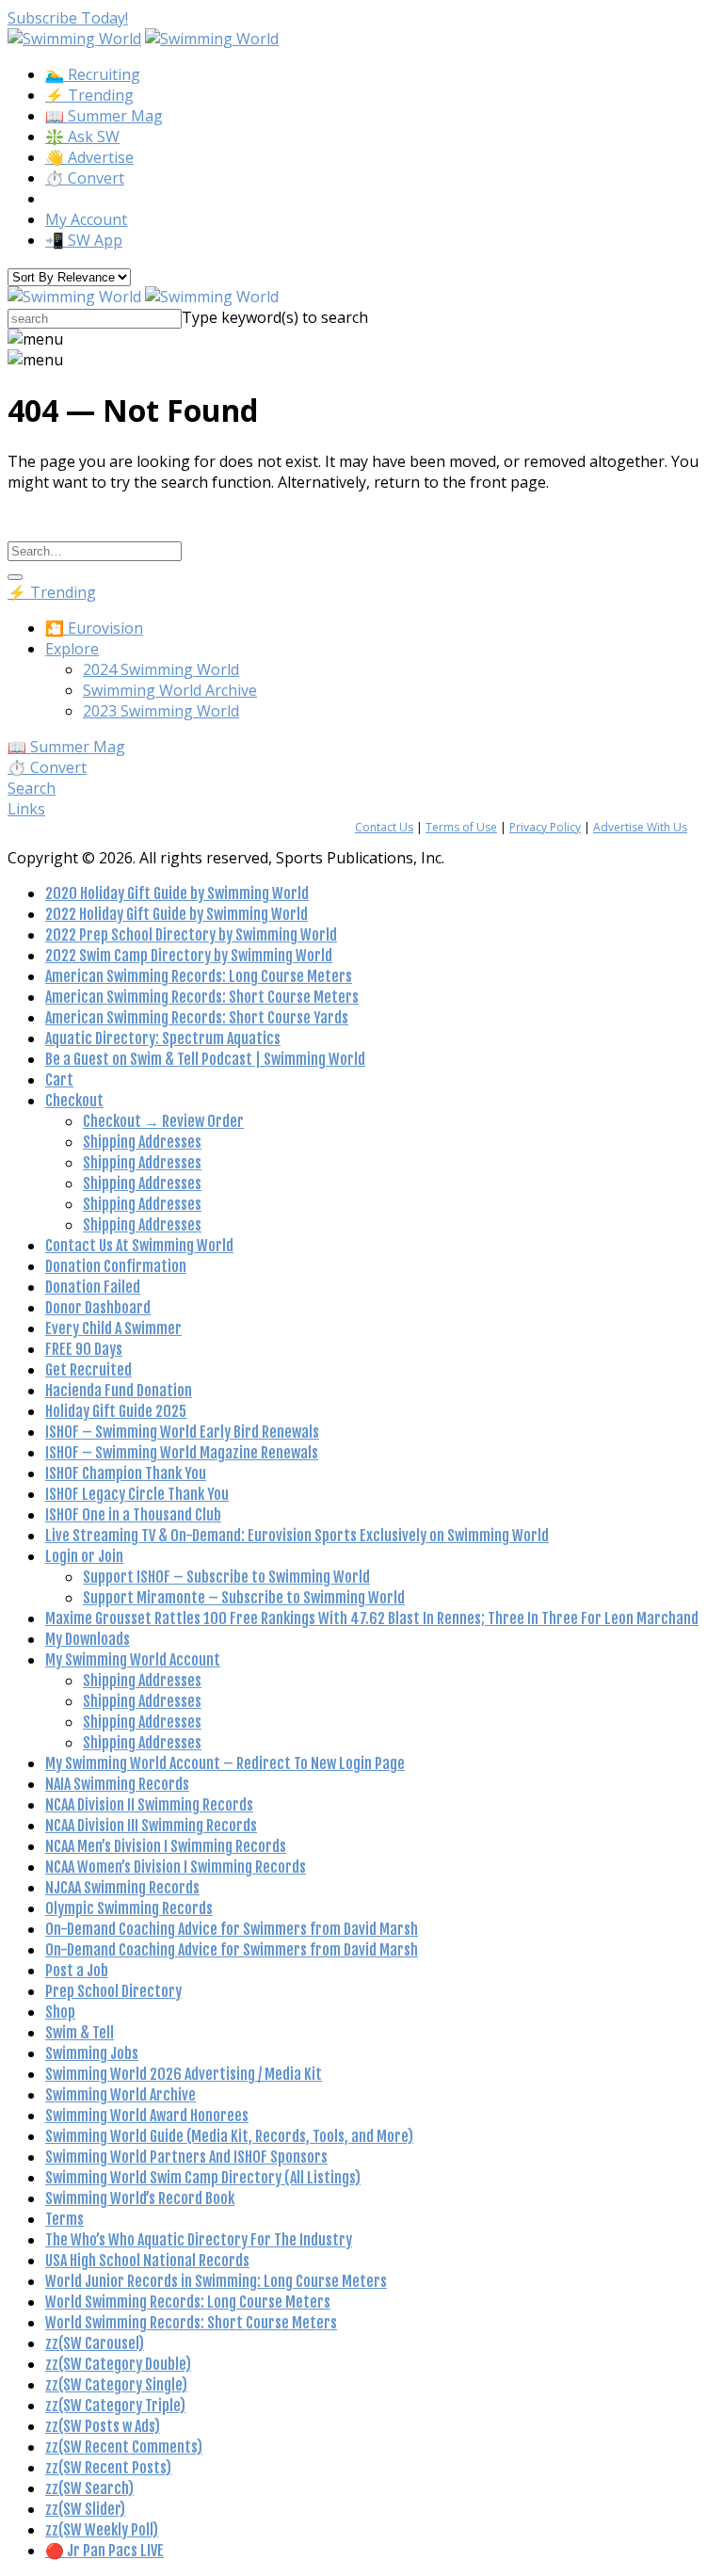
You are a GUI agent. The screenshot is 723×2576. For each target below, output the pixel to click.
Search (32, 788)
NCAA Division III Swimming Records (151, 1826)
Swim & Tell (80, 2033)
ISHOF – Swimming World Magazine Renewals (182, 1453)
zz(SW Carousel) (95, 2343)
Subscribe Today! (68, 18)
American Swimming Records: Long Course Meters (199, 976)
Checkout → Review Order (163, 1121)
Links (26, 809)
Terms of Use (461, 827)
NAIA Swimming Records (117, 1784)
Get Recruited (88, 1370)
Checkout (74, 1101)
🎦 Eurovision (94, 628)
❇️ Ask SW (82, 137)
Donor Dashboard (98, 1308)
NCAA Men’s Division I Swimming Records (166, 1846)
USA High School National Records (147, 2261)
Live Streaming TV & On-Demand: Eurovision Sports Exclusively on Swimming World (297, 1536)
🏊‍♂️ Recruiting (93, 74)
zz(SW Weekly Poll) (102, 2530)
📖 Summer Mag (104, 116)
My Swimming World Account (133, 1660)
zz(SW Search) (89, 2488)
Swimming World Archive (170, 690)
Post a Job (77, 1971)
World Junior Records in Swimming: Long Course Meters (216, 2281)
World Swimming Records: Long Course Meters (188, 2302)
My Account (86, 219)
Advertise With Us (640, 827)
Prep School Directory (113, 1991)
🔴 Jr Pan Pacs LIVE (104, 2551)
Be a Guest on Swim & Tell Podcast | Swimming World (205, 1059)
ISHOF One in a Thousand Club (133, 1515)
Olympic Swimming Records (129, 1908)
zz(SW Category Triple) (115, 2406)
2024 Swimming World (161, 669)
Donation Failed (93, 1287)
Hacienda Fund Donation (119, 1391)
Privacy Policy (545, 827)
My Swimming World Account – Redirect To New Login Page (225, 1763)
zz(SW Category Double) (118, 2364)
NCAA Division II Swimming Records (149, 1805)
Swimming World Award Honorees (147, 2116)
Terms (64, 2219)
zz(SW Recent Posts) (108, 2468)
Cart (59, 1080)
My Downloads (88, 1639)
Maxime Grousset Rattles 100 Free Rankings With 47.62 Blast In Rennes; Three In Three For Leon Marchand (372, 1618)
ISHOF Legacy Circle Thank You (137, 1494)
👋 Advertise (89, 157)
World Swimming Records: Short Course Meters (191, 2323)
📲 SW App (84, 240)
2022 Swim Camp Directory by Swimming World (189, 956)
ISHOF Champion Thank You (126, 1473)
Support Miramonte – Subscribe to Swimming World (244, 1598)
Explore (72, 649)
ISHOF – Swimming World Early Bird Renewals (182, 1432)
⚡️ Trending (89, 95)
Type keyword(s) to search (275, 317)
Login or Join (84, 1556)
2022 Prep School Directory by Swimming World (191, 935)
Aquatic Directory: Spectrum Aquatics (163, 1038)
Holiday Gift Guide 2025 (116, 1411)
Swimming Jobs (92, 2053)
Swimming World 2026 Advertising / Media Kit (184, 2074)
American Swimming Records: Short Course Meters (202, 997)
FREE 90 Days (84, 1349)
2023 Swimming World (161, 711)
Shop (60, 2012)
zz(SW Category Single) (116, 2385)
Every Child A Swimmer (113, 1328)
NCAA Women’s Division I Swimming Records (176, 1867)
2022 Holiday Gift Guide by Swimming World (177, 914)
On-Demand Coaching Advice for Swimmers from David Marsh (232, 1929)
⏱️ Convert (85, 178)
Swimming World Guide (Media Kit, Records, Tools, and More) (229, 2136)
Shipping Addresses (142, 1142)
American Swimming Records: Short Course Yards (197, 1018)
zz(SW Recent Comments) (124, 2447)
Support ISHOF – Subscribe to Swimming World (226, 1577)
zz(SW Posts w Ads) (103, 2426)
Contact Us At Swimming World (139, 1246)
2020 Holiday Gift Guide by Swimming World (177, 894)
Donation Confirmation (116, 1266)
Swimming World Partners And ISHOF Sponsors (186, 2157)
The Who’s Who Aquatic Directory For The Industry (199, 2240)
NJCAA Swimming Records (122, 1888)
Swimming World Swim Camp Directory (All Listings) (203, 2178)
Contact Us (384, 827)
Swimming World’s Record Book (140, 2198)
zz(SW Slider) (85, 2509)
